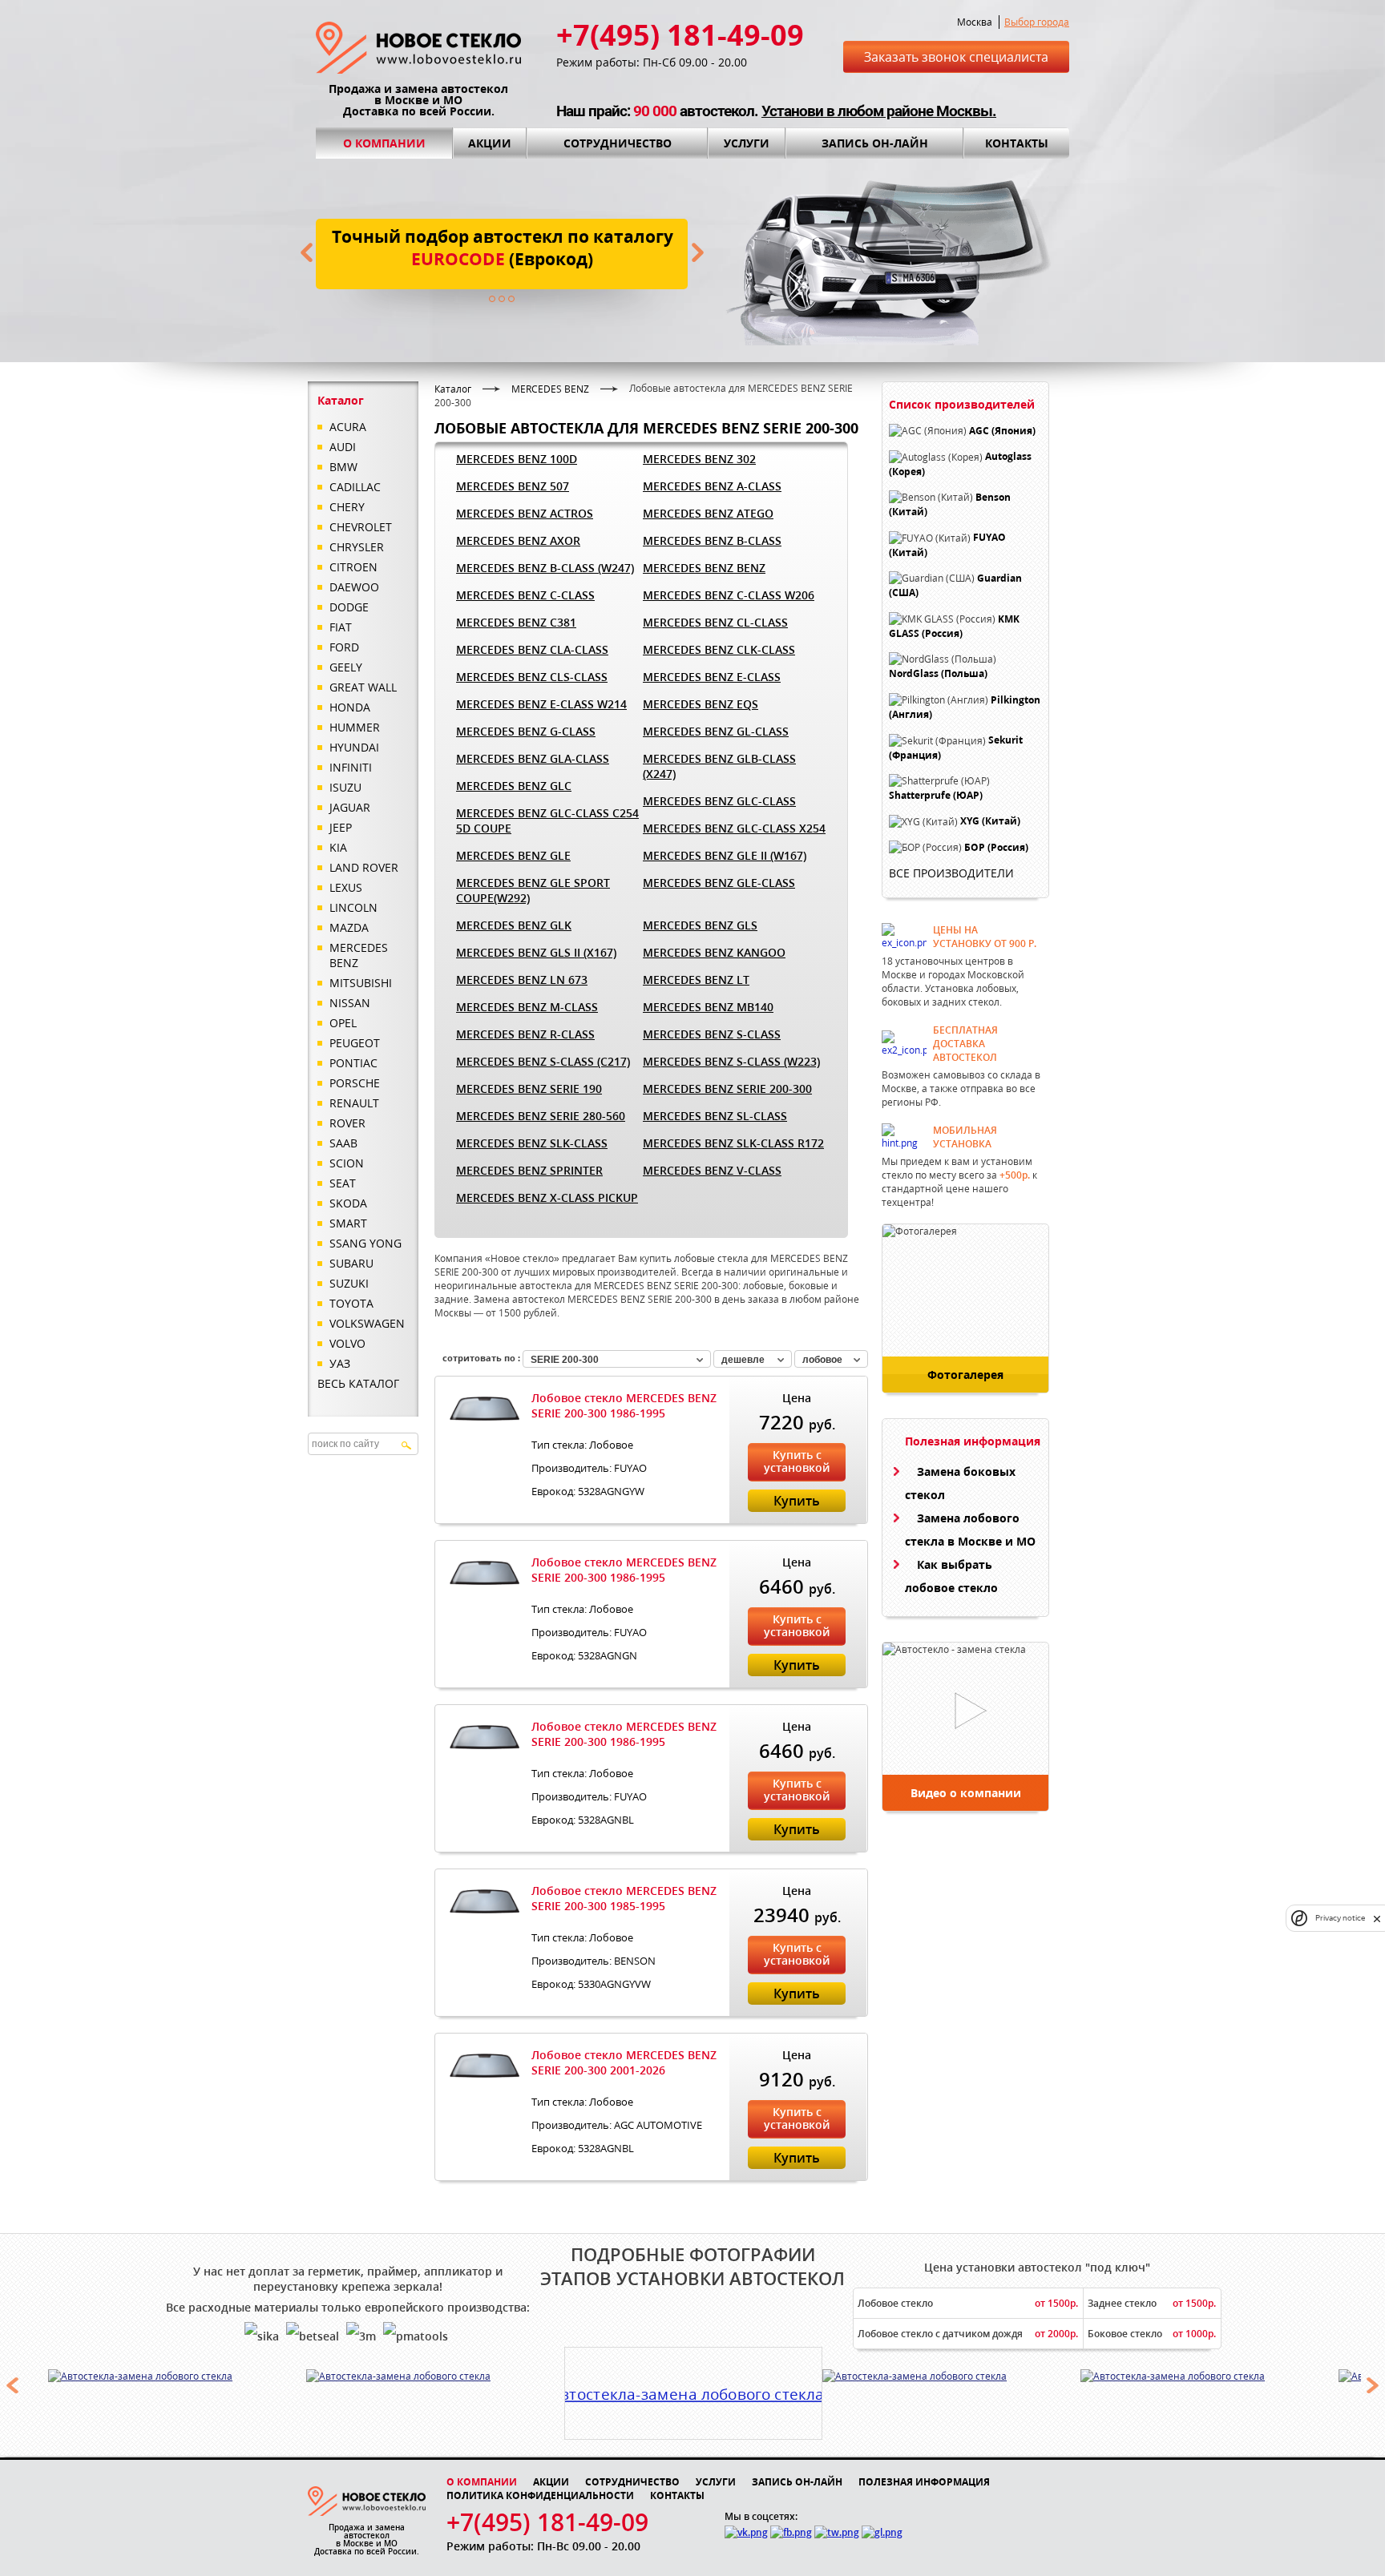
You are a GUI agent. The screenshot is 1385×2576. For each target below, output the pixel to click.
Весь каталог (358, 1383)
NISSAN (350, 1003)
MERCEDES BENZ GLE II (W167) (725, 855)
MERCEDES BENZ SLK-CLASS (532, 1143)
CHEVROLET (361, 527)
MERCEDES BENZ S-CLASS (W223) (731, 1061)
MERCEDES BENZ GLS (700, 925)
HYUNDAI (354, 747)
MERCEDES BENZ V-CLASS (712, 1170)
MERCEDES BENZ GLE (513, 855)
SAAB (343, 1143)
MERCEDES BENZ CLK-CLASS (719, 649)
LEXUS (346, 887)
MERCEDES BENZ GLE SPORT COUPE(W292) (533, 890)
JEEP (341, 827)
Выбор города (1037, 22)
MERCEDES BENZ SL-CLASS (715, 1116)
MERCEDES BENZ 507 (513, 486)
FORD (344, 647)
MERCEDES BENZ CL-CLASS (715, 622)
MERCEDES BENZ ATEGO (708, 513)
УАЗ (340, 1363)
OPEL (343, 1023)
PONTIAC (353, 1063)
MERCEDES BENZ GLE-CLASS (719, 883)
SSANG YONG (365, 1243)
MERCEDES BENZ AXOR (518, 540)
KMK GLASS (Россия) (954, 626)
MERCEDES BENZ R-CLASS (525, 1034)
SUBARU (351, 1263)
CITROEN (353, 567)
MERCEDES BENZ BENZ (704, 568)
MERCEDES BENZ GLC (514, 786)
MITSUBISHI (361, 983)
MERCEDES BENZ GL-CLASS (716, 731)
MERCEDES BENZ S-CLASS (712, 1034)
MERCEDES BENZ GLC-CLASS (719, 801)
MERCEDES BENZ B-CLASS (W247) (545, 568)
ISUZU (345, 787)
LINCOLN (353, 907)
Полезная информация (924, 2482)
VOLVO (347, 1343)
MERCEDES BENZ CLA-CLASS (532, 649)
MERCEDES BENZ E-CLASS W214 (541, 704)
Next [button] (1373, 2385)
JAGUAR (350, 807)
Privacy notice (1340, 1919)
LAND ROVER (364, 867)
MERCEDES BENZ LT (696, 980)
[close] (1377, 1919)
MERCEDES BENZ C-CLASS (525, 595)
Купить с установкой (797, 1461)
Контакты (1017, 143)
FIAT (341, 627)
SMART (348, 1223)
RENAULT (354, 1103)
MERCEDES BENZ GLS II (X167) (536, 952)
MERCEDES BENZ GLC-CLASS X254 (734, 828)
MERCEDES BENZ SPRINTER (529, 1170)
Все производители (951, 873)
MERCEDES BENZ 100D (517, 459)
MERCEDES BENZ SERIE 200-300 (727, 1088)
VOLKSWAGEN (367, 1323)
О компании (384, 143)
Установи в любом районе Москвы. (879, 111)
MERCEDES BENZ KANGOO (714, 952)
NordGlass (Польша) (938, 674)
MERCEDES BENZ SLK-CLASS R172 (733, 1143)
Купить (797, 1501)
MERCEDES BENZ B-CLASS (712, 540)
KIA (338, 847)
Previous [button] (12, 2385)
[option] (177, 2376)
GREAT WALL (363, 687)
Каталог (453, 389)
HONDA (350, 707)
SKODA (348, 1203)
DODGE (349, 607)
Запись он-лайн (875, 143)
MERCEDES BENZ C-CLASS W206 (729, 595)
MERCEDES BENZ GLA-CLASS (533, 758)
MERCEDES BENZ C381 (516, 622)
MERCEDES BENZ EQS (701, 704)
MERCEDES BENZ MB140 (708, 1007)
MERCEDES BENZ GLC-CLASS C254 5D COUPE (547, 820)
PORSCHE (355, 1083)
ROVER (347, 1123)
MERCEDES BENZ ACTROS (525, 513)
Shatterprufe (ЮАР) (936, 795)
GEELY (346, 667)
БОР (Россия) (996, 847)
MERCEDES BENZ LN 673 (522, 980)
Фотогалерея (965, 1375)
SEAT (343, 1183)
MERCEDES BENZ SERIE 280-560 (541, 1116)
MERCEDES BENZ (359, 955)
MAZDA (349, 927)
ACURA (348, 427)
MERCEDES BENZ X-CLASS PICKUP (547, 1197)
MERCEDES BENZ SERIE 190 (529, 1088)
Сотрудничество (618, 143)
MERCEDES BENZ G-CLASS (526, 731)
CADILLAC (355, 487)
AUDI (343, 447)
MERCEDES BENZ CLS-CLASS (532, 677)
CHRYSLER (357, 547)
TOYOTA (351, 1303)
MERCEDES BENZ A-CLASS (712, 486)
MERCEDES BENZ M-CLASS (527, 1007)
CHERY (347, 507)
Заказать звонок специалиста (956, 57)
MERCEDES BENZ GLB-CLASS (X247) (719, 766)
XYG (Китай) (990, 822)
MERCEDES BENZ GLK (514, 925)
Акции (490, 143)
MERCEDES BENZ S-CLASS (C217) (543, 1061)
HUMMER (355, 727)
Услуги (747, 143)
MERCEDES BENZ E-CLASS (712, 677)
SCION (347, 1163)
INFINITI (351, 767)
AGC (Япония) (1002, 431)
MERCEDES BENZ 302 (699, 459)
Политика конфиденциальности (540, 2495)
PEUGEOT (355, 1043)
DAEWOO (354, 587)
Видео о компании (966, 1793)
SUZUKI (349, 1283)
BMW (343, 467)
